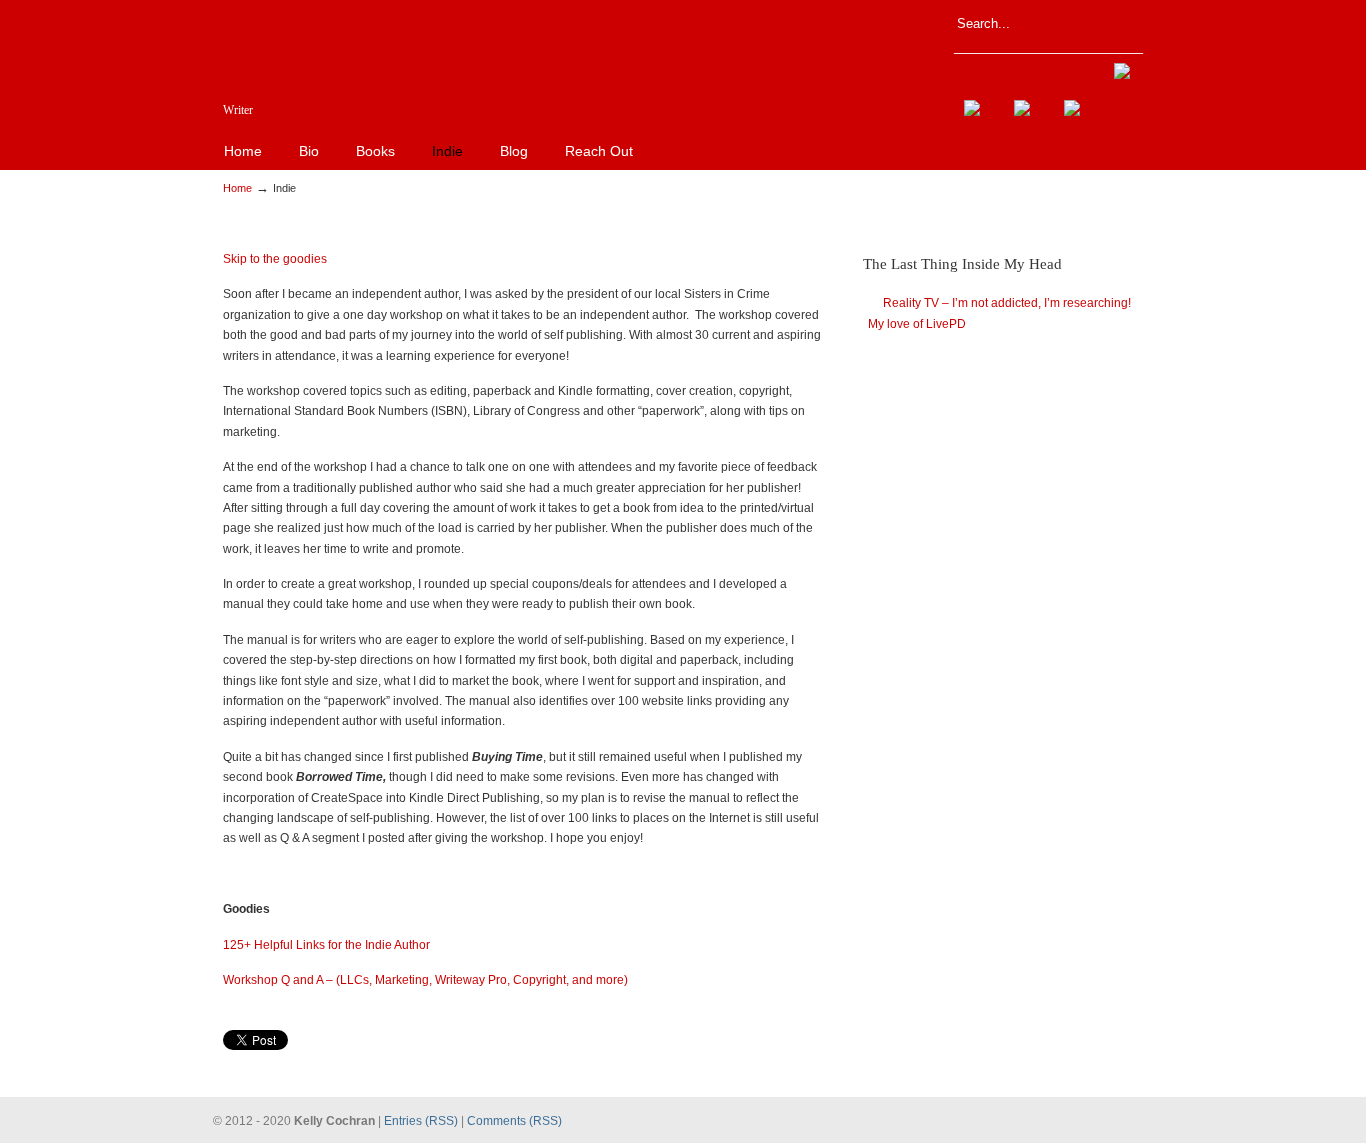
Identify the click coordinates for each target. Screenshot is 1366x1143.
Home (237, 188)
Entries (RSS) (421, 1121)
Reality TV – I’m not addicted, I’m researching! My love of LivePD (999, 313)
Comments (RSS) (514, 1121)
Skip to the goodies (275, 259)
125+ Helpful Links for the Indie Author (326, 945)
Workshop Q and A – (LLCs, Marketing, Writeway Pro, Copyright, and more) (425, 980)
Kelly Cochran (573, 73)
